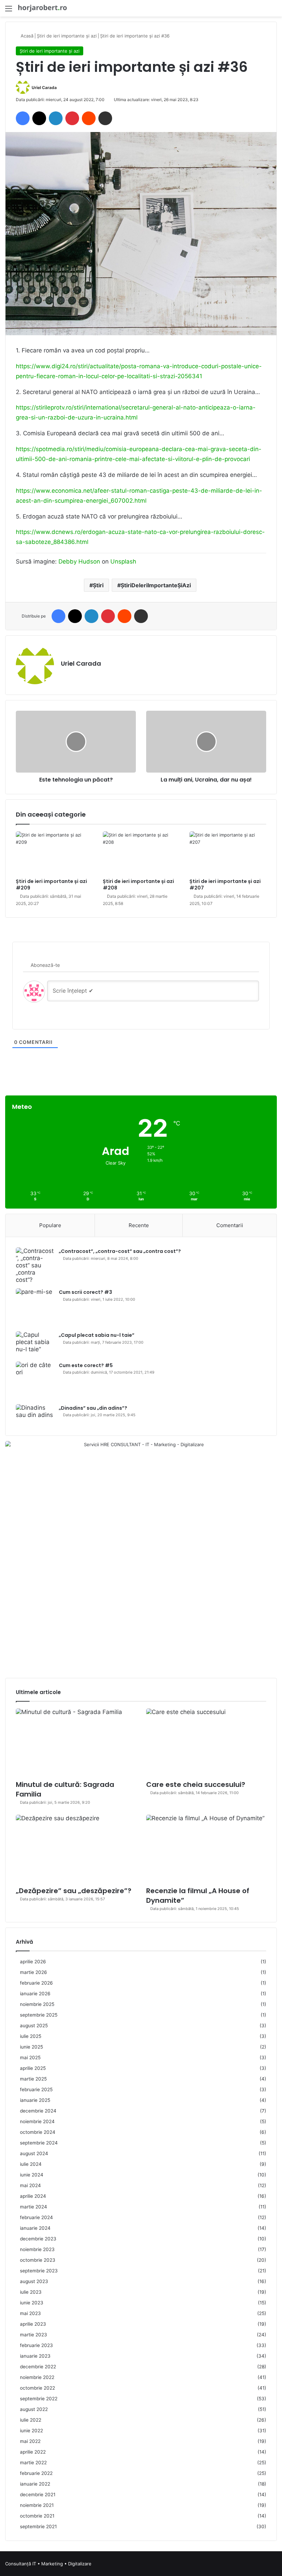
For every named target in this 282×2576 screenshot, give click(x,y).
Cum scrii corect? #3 (85, 1292)
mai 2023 (30, 2313)
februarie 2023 (36, 2345)
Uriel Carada (44, 88)
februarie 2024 (36, 2217)
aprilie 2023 (33, 2324)
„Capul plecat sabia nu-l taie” (97, 1335)
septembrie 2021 (38, 2526)
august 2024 (34, 2153)
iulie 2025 (31, 2036)
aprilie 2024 (33, 2196)
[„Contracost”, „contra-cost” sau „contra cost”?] (35, 1265)
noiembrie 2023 (37, 2249)
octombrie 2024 (38, 2132)
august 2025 (34, 2026)
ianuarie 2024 (35, 2228)
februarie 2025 (36, 2089)
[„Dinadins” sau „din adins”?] (35, 1415)
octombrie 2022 (37, 2388)
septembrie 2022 (39, 2399)
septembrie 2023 (39, 2271)
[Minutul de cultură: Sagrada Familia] (76, 1742)
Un (114, 561)
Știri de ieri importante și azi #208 (138, 885)
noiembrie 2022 (37, 2377)
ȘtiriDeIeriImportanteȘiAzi (156, 585)
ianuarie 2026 (35, 1994)
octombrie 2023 (38, 2260)
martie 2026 (34, 1972)
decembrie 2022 (38, 2367)
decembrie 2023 (38, 2239)
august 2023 (34, 2281)
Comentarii (230, 1225)
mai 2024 (30, 2185)
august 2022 (34, 2409)
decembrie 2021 (38, 2495)
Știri (98, 585)
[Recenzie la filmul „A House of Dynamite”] (206, 1849)
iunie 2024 (32, 2175)
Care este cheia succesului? (196, 1784)
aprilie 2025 (33, 2068)
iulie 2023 (31, 2292)
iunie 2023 (32, 2303)
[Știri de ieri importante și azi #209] (54, 853)
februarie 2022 (36, 2473)
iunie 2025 (31, 2047)
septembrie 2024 (39, 2143)
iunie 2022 (31, 2431)
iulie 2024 (31, 2164)
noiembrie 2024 (37, 2121)
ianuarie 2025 (35, 2100)
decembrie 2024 (38, 2111)
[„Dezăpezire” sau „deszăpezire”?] (76, 1849)
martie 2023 (34, 2335)
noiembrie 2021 (37, 2505)
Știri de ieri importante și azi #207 (225, 885)
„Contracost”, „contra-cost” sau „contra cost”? (120, 1251)
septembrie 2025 (39, 2015)
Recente (139, 1225)
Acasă (26, 36)
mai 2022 (30, 2441)
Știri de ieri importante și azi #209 (51, 885)
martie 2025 (33, 2079)
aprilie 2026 (33, 1962)
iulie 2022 (31, 2420)
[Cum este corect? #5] (35, 1380)
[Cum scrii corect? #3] (35, 1307)
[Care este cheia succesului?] (206, 1742)
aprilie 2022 (33, 2452)
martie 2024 (34, 2207)
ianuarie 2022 (35, 2484)
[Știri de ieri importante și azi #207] (228, 853)
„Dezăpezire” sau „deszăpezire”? (74, 1891)
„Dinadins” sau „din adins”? (93, 1408)
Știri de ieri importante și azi (67, 36)
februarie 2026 (36, 1983)
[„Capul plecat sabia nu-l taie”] (35, 1344)
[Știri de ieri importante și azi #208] (141, 853)
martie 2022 (33, 2463)
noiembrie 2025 (37, 2004)
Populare (50, 1225)
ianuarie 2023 (35, 2356)
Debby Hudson (79, 561)
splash (127, 561)
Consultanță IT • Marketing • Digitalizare (48, 2564)
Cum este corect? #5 (86, 1365)
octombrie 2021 (37, 2516)
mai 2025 (30, 2057)
